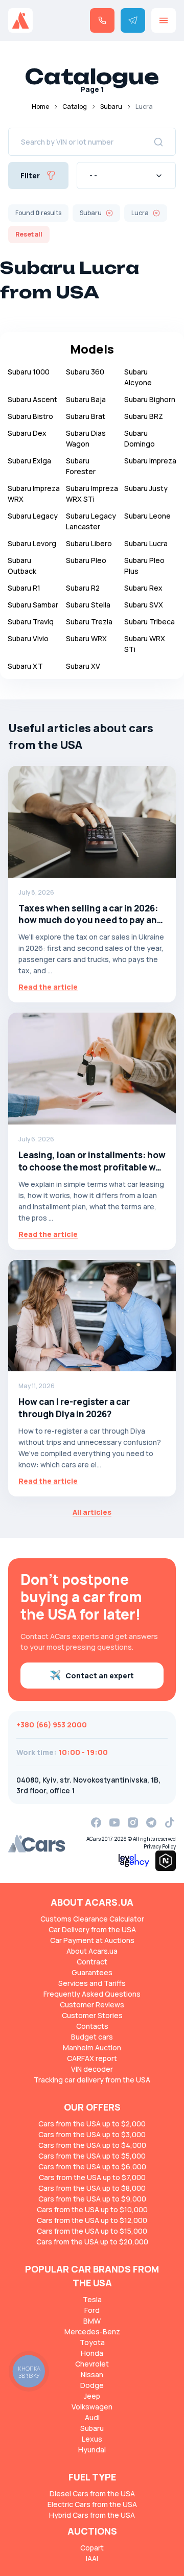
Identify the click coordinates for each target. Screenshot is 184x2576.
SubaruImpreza (150, 461)
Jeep (92, 2396)
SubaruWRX (86, 638)
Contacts (92, 2026)
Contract (92, 1962)
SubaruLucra (146, 543)
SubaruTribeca (149, 622)
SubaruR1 (24, 588)
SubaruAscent (32, 399)
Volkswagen (92, 2407)
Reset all (29, 234)
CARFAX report (92, 2058)
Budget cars (92, 2037)
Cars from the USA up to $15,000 (92, 2231)
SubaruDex (27, 433)
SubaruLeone (147, 516)
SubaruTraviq (31, 622)
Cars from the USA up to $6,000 (92, 2167)
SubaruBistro (30, 416)
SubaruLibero (89, 543)
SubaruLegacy (33, 516)
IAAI (92, 2558)
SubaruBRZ (144, 416)
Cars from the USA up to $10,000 (92, 2209)
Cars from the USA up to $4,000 (92, 2145)
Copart (92, 2548)
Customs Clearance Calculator (92, 1919)
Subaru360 (85, 372)
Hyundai (92, 2450)
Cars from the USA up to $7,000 (92, 2177)
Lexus (92, 2439)
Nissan (92, 2374)
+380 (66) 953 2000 (52, 1725)
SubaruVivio (28, 638)
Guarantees (92, 1972)
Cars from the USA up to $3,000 (92, 2134)
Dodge (92, 2385)
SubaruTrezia (89, 622)
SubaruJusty (146, 488)
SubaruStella (88, 605)
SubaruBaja (86, 399)
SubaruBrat (86, 416)
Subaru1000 (29, 372)
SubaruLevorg (32, 543)
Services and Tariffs (92, 1983)
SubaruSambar (33, 605)
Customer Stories (92, 2015)
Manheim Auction (92, 2047)
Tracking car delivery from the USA (92, 2080)
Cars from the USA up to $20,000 (92, 2242)
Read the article (48, 987)
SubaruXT (25, 666)
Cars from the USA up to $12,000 (92, 2220)
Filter (30, 175)
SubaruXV (83, 666)
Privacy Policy (160, 1846)
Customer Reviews (92, 2005)
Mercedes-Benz (92, 2332)
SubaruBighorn (150, 399)
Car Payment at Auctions (92, 1940)
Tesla (92, 2299)
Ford (92, 2310)
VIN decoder (92, 2069)
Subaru (111, 107)
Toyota (92, 2342)
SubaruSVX (144, 605)
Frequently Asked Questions (92, 1994)
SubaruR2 (83, 588)
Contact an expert (100, 1676)
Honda (92, 2353)
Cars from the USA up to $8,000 (92, 2188)
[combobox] (126, 175)
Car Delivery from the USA (92, 1929)
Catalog (75, 107)
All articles (92, 1512)
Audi (92, 2417)
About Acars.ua (92, 1951)
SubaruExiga (29, 461)
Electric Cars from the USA (92, 2504)
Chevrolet (92, 2364)
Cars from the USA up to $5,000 (92, 2156)
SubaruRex (143, 588)
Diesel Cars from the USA (92, 2493)
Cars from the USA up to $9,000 (92, 2199)
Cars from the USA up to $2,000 (92, 2124)
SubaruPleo (86, 560)
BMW (92, 2321)
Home (40, 107)
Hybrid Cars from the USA (92, 2515)
